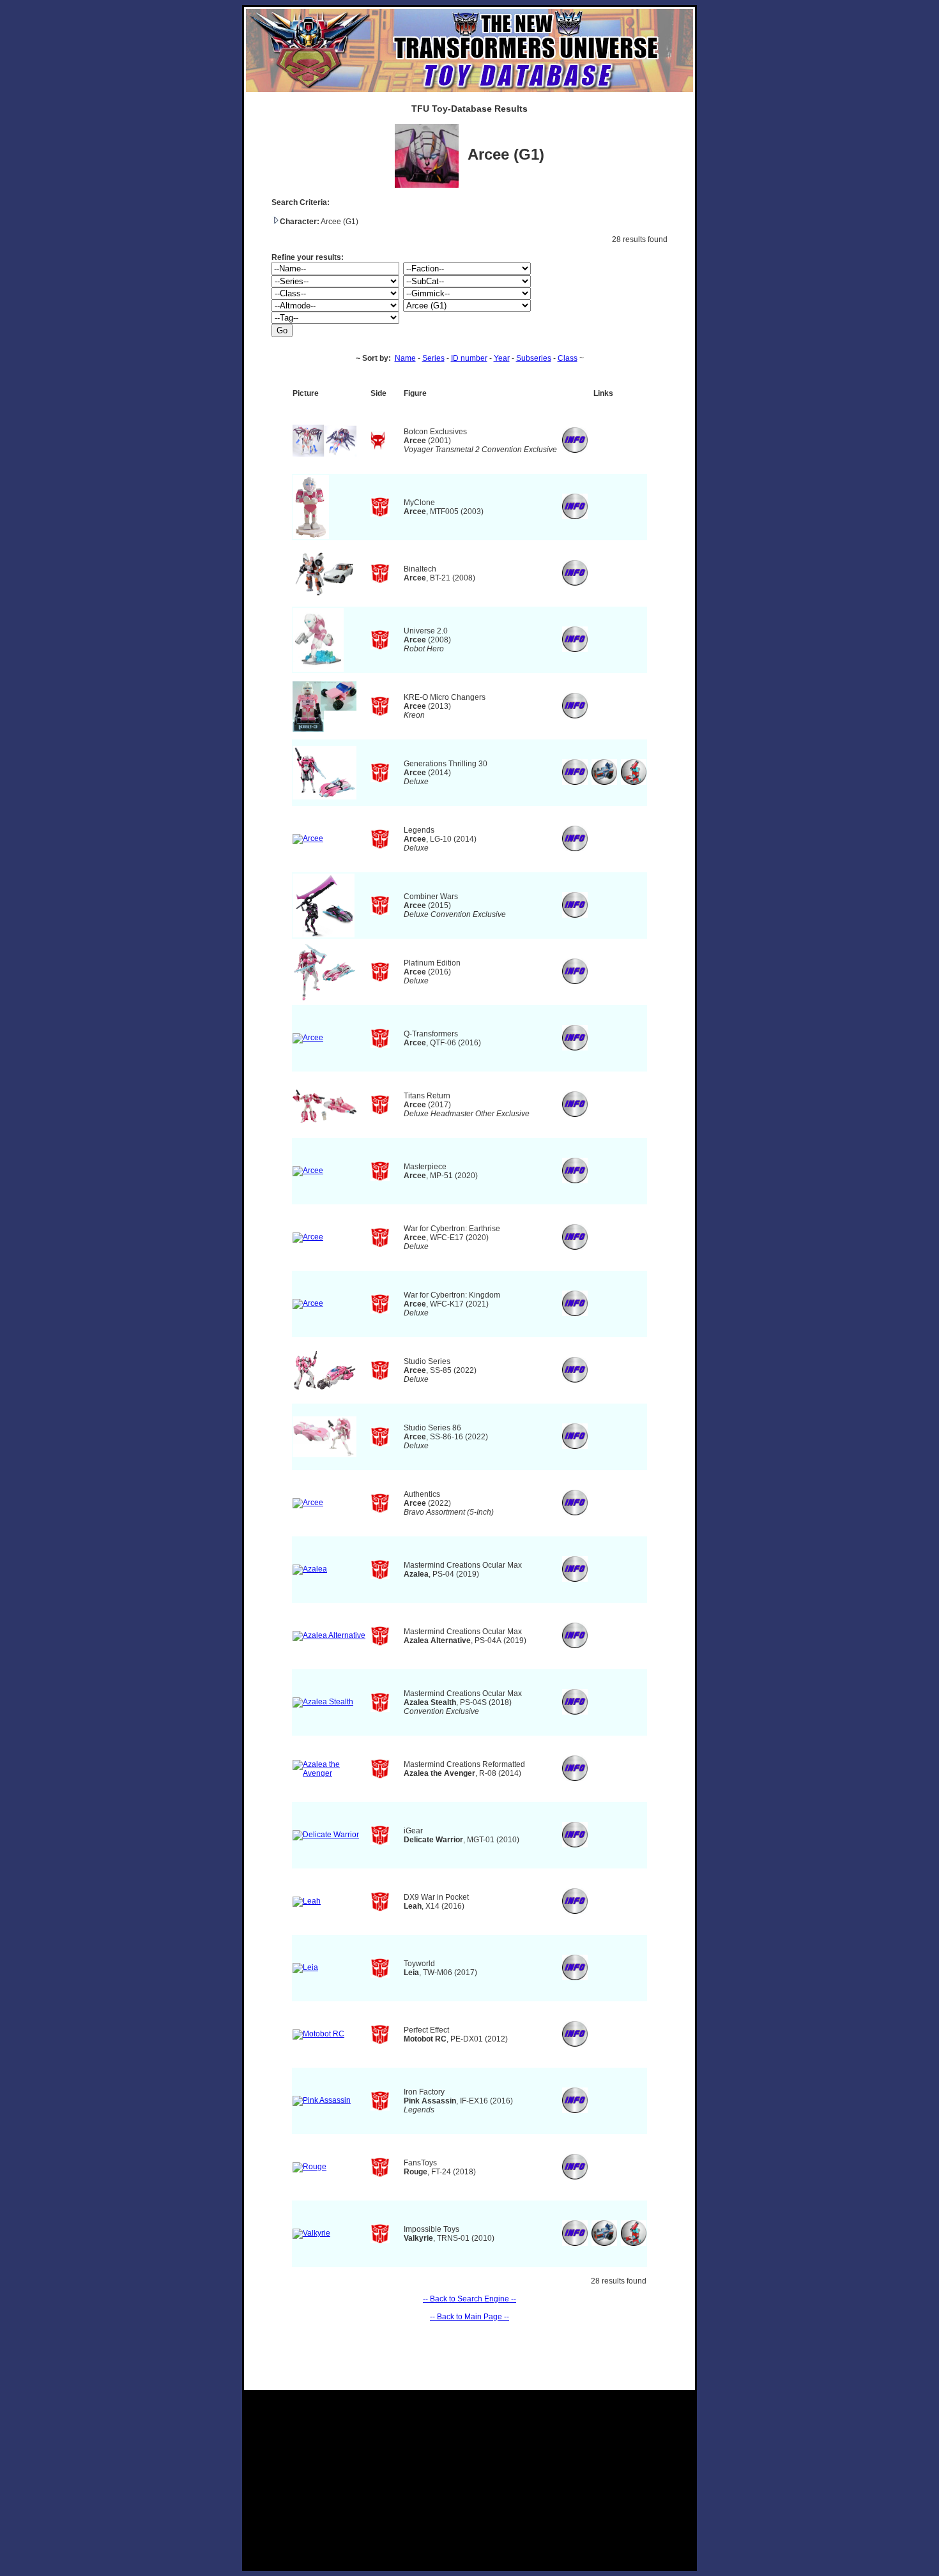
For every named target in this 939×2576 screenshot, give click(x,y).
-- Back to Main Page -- (469, 2317)
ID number (469, 358)
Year (502, 358)
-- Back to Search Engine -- (469, 2299)
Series (433, 358)
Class (568, 358)
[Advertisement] (469, 2480)
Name (405, 358)
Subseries (534, 358)
